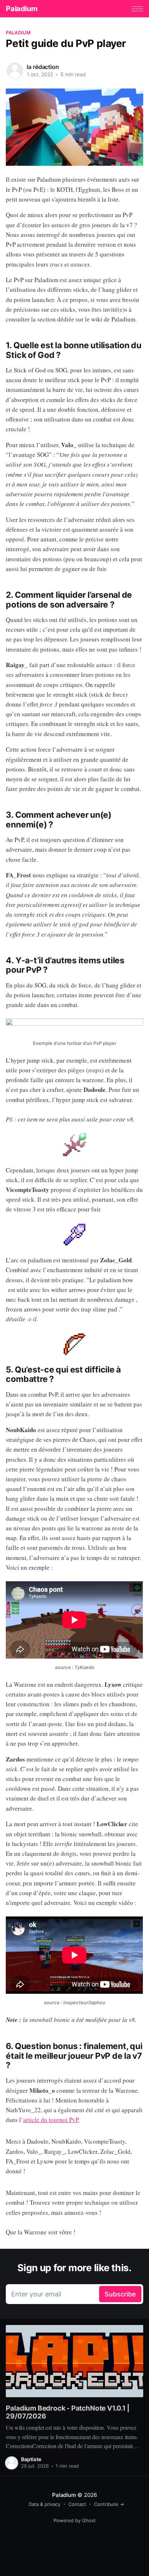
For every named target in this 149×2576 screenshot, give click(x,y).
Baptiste (31, 2459)
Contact (77, 2504)
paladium (18, 33)
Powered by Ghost (75, 2520)
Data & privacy (44, 2504)
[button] (137, 9)
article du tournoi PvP (51, 2120)
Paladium (22, 9)
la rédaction (43, 67)
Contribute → (109, 2504)
